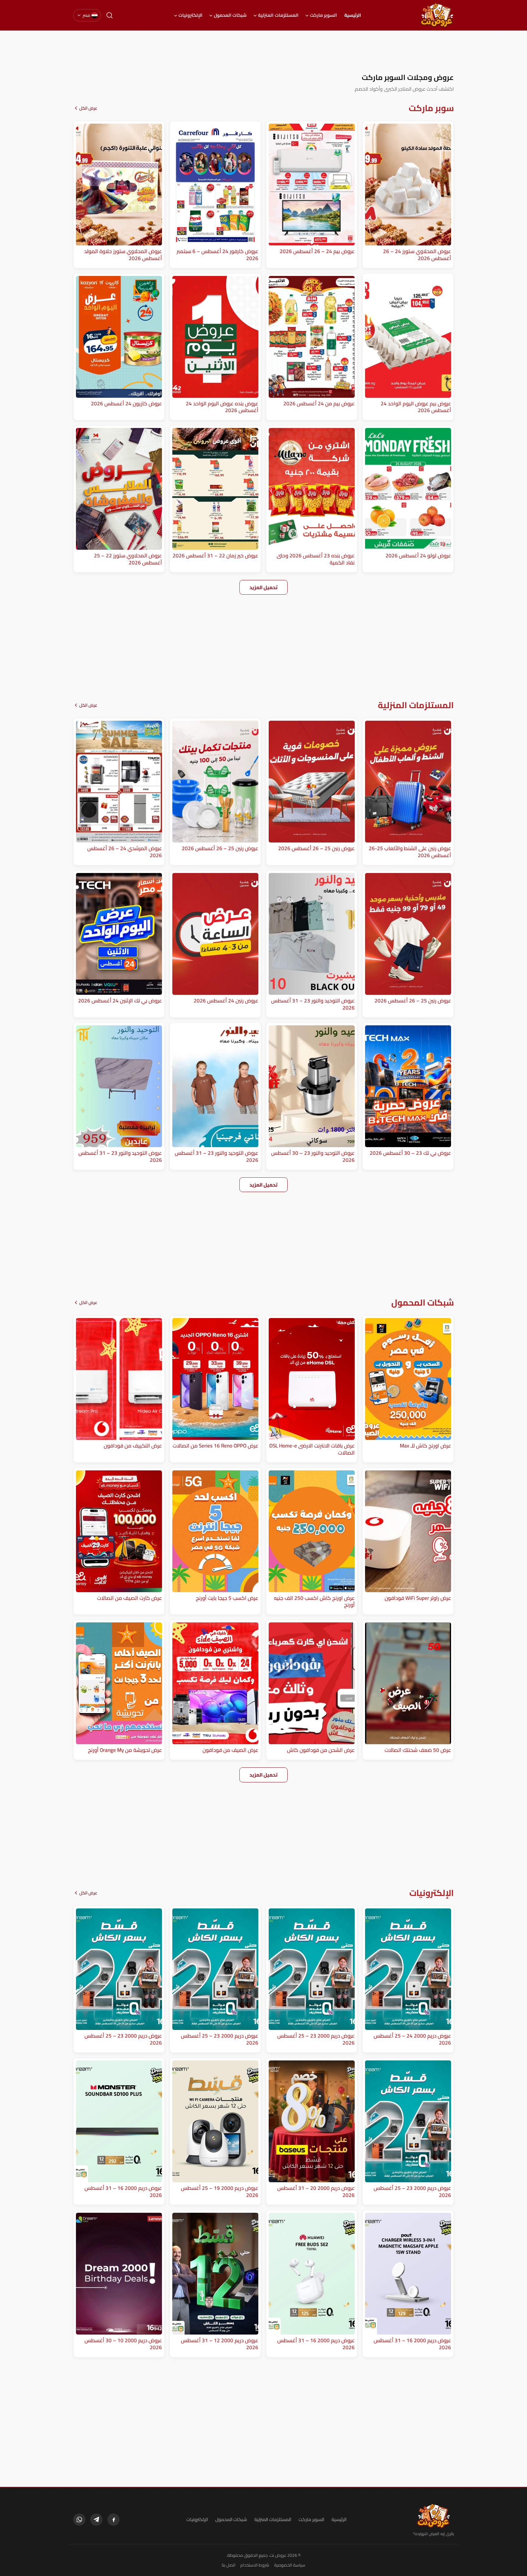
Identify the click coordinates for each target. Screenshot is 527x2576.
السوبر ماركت (323, 15)
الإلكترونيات (190, 15)
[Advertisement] (263, 52)
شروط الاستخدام (255, 2565)
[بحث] (109, 15)
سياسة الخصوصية (290, 2565)
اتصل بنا (229, 2565)
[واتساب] (79, 2520)
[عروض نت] (434, 2516)
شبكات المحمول (230, 15)
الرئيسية (353, 15)
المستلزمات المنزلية (278, 15)
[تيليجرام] (96, 2520)
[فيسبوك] (113, 2520)
